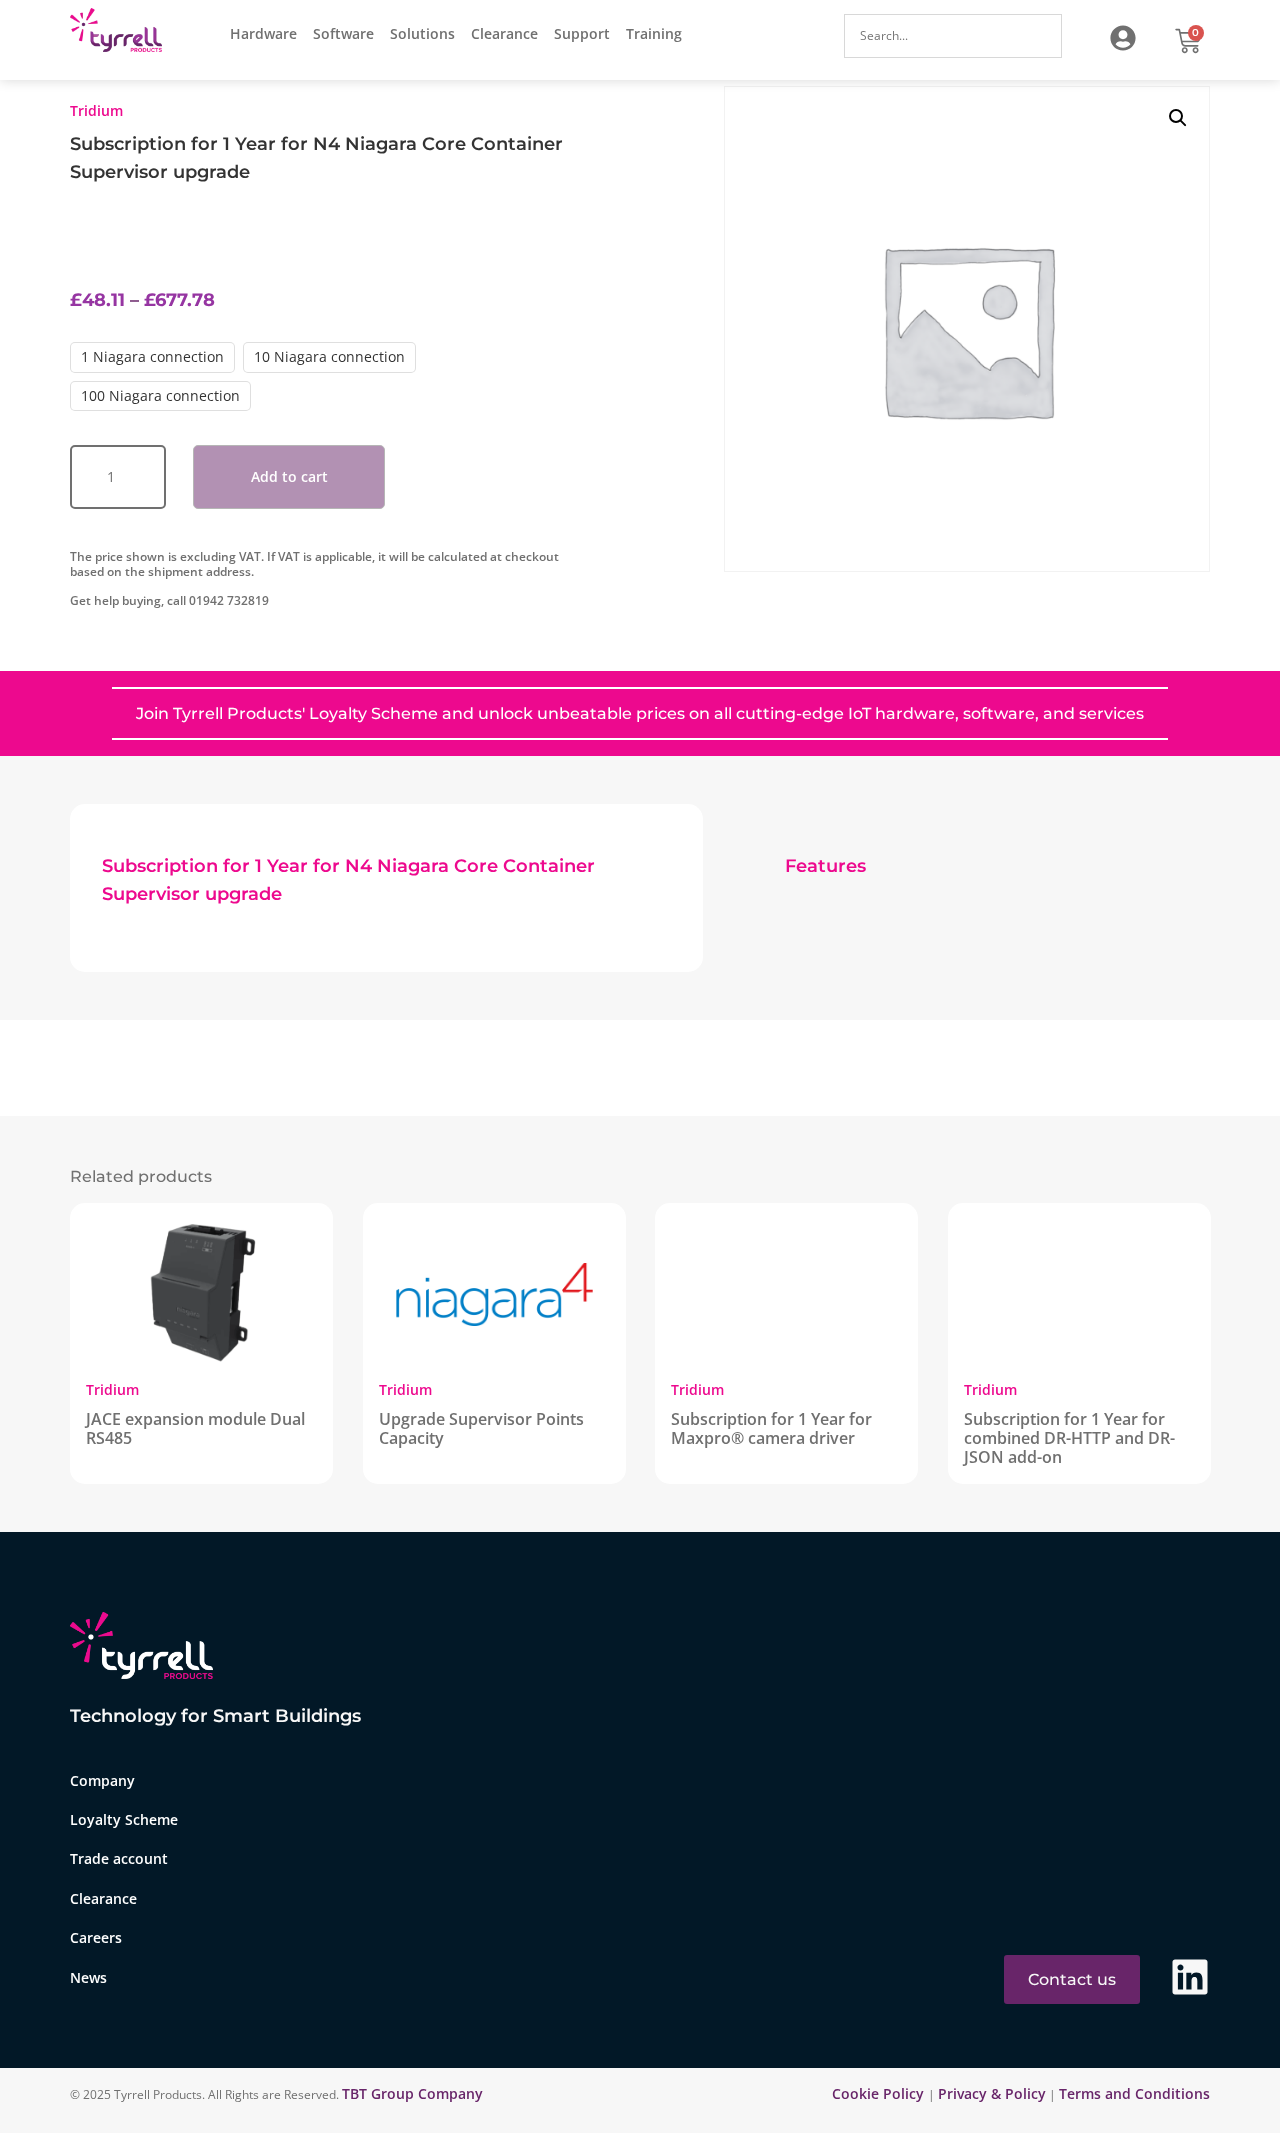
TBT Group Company (412, 2093)
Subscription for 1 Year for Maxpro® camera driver (771, 1428)
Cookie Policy (880, 2093)
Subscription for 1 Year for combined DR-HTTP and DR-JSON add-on (1069, 1438)
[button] (1178, 118)
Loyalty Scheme (124, 1819)
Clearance (504, 33)
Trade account (119, 1858)
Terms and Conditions (1134, 2093)
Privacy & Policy (992, 2093)
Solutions (422, 33)
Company (102, 1780)
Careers (96, 1937)
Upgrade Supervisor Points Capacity (481, 1428)
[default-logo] (121, 33)
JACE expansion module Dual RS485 (195, 1428)
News (88, 1977)
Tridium (96, 110)
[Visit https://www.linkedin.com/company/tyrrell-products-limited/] (1190, 1977)
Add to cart (289, 476)
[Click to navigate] (1123, 38)
